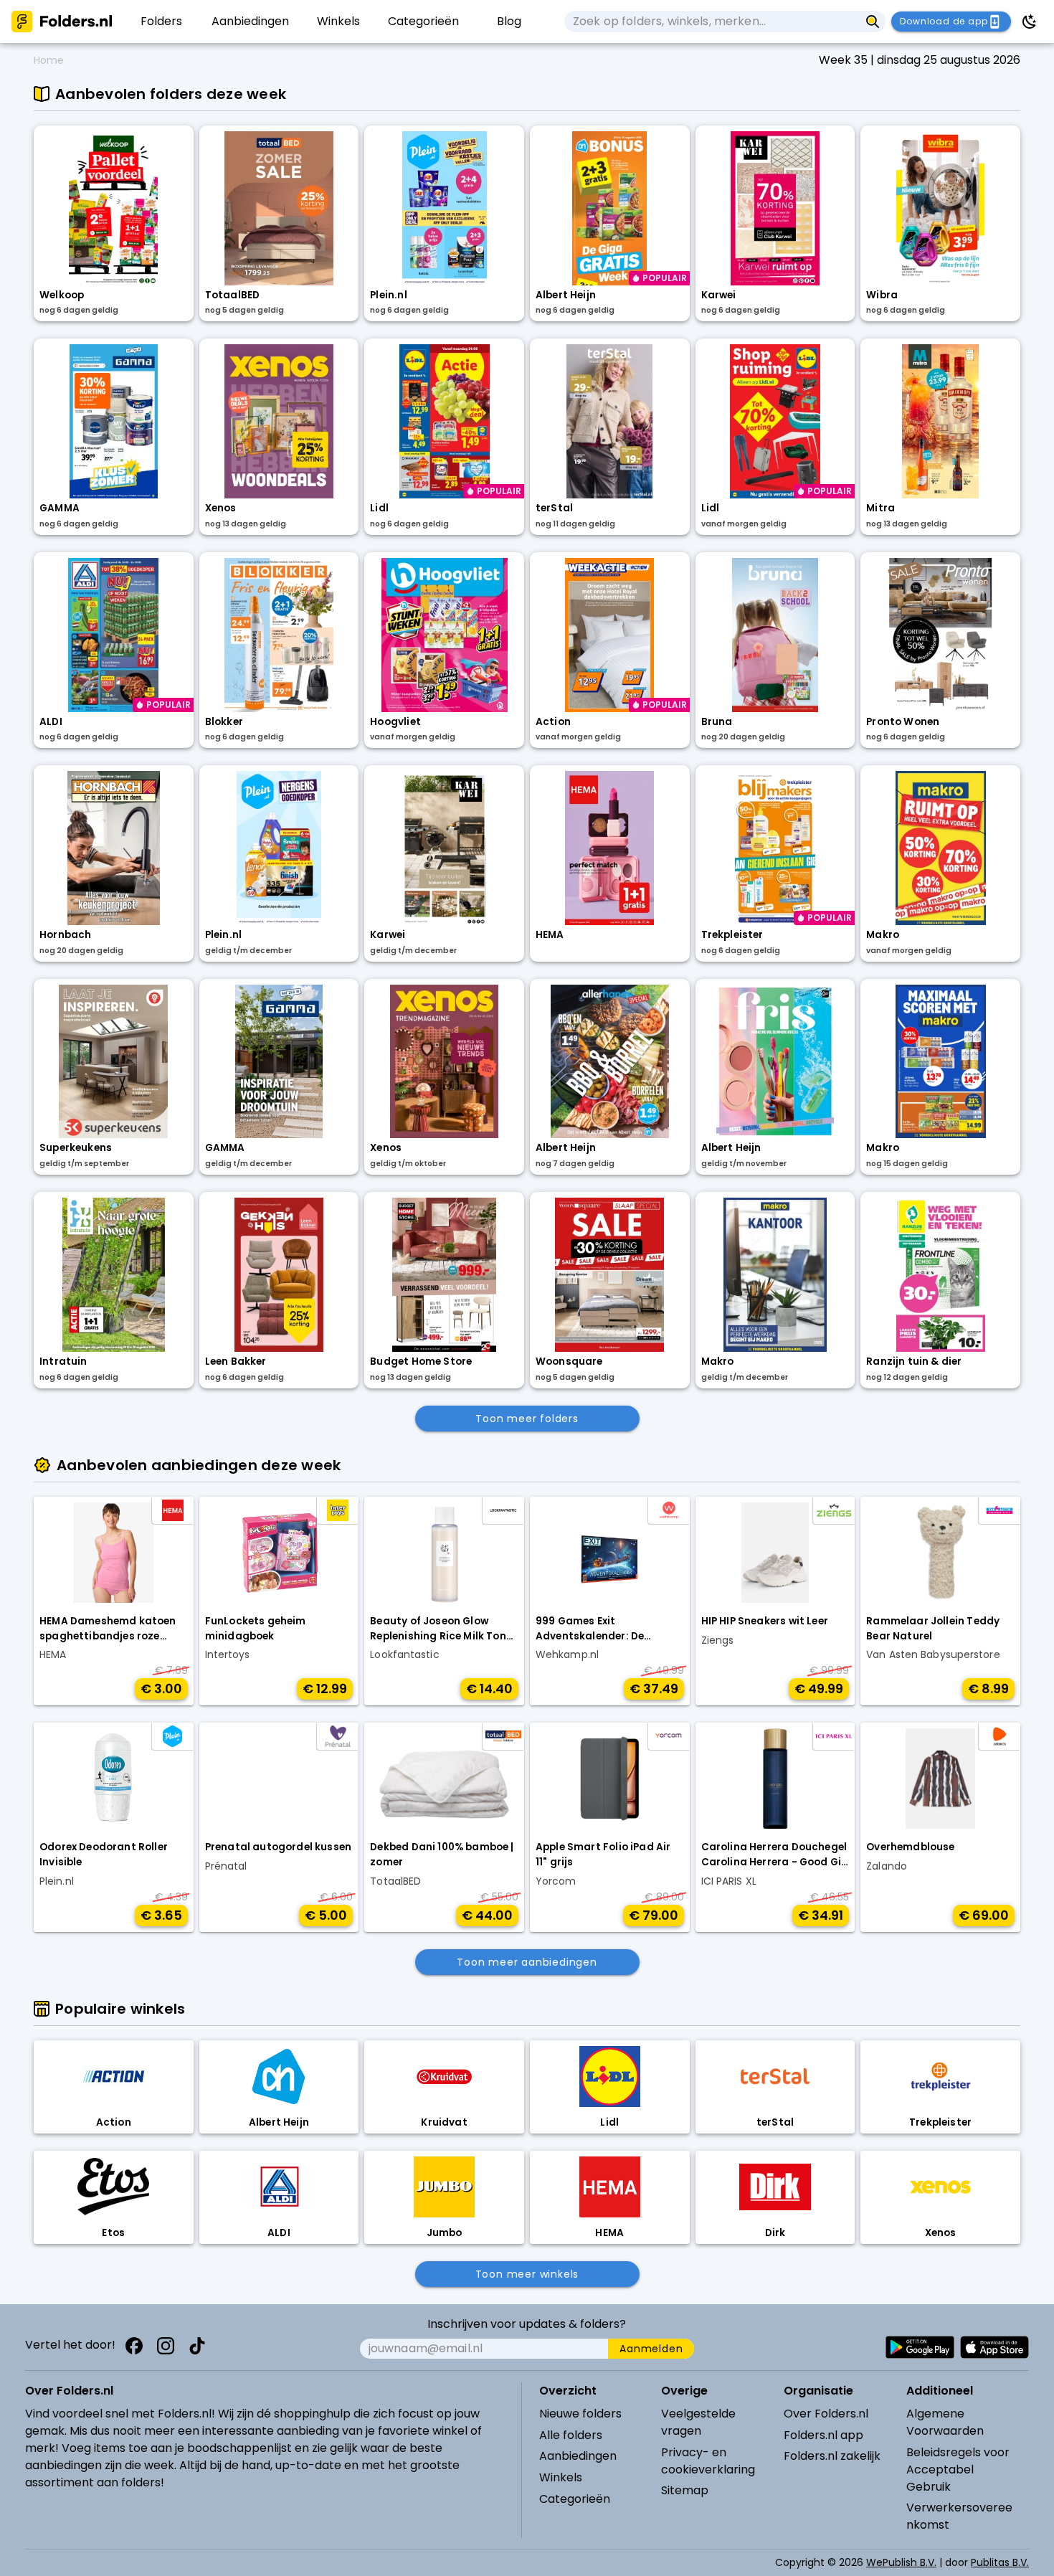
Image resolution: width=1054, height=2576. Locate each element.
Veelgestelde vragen (698, 2422)
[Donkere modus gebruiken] (1030, 22)
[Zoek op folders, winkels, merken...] (873, 22)
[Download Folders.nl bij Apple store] (994, 2347)
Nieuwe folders (580, 2414)
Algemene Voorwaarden (945, 2422)
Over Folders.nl (826, 2414)
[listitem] (162, 22)
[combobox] (712, 22)
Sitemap (685, 2490)
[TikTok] (197, 2346)
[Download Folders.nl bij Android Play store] (920, 2347)
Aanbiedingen (578, 2456)
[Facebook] (134, 2346)
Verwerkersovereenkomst (959, 2516)
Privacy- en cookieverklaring (708, 2461)
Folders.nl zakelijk (832, 2456)
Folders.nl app (823, 2435)
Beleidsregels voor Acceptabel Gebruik (958, 2470)
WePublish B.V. (901, 2562)
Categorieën (575, 2499)
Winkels (561, 2477)
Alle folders (571, 2435)
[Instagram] (166, 2346)
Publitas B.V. (1000, 2562)
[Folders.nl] (62, 22)
